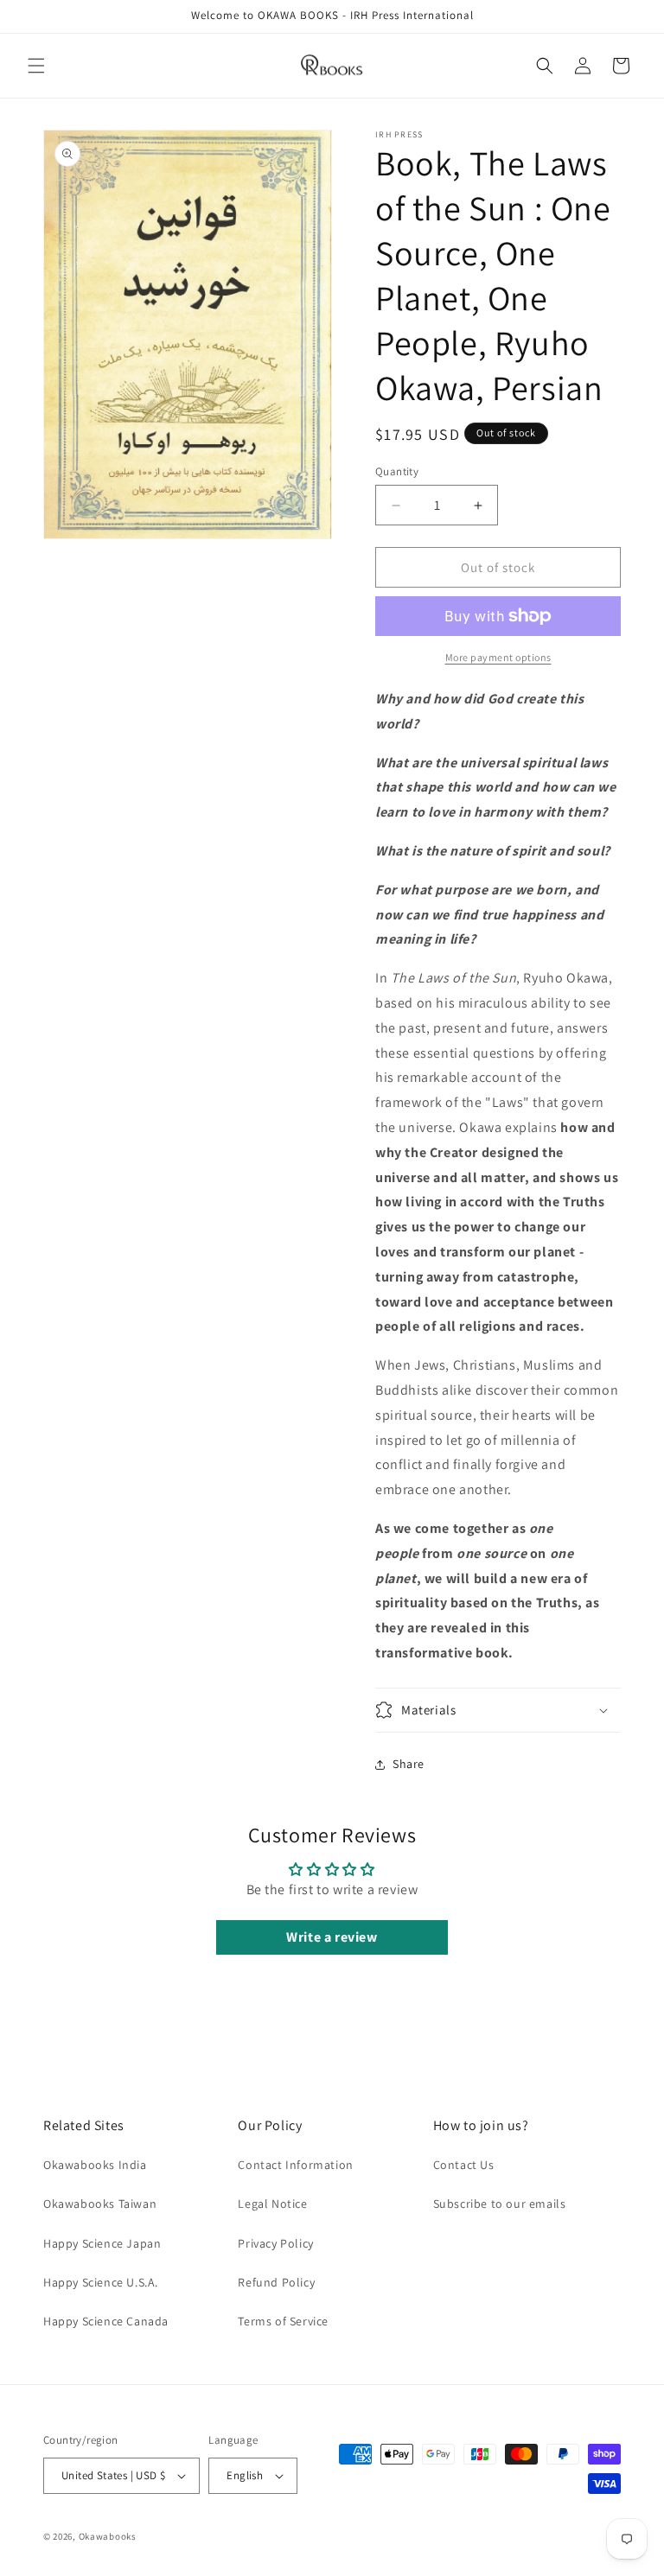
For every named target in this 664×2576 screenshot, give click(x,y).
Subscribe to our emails (500, 2204)
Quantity (397, 471)
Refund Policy (276, 2282)
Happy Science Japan (102, 2243)
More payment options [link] (498, 657)
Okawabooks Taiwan (100, 2204)
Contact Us (464, 2165)
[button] (36, 66)
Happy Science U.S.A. (101, 2282)
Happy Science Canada (106, 2321)
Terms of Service (283, 2321)
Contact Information (295, 2165)
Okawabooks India (95, 2165)
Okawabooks (108, 2536)
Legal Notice (272, 2204)
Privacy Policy (275, 2243)
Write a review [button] (332, 1937)
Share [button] (409, 1764)
